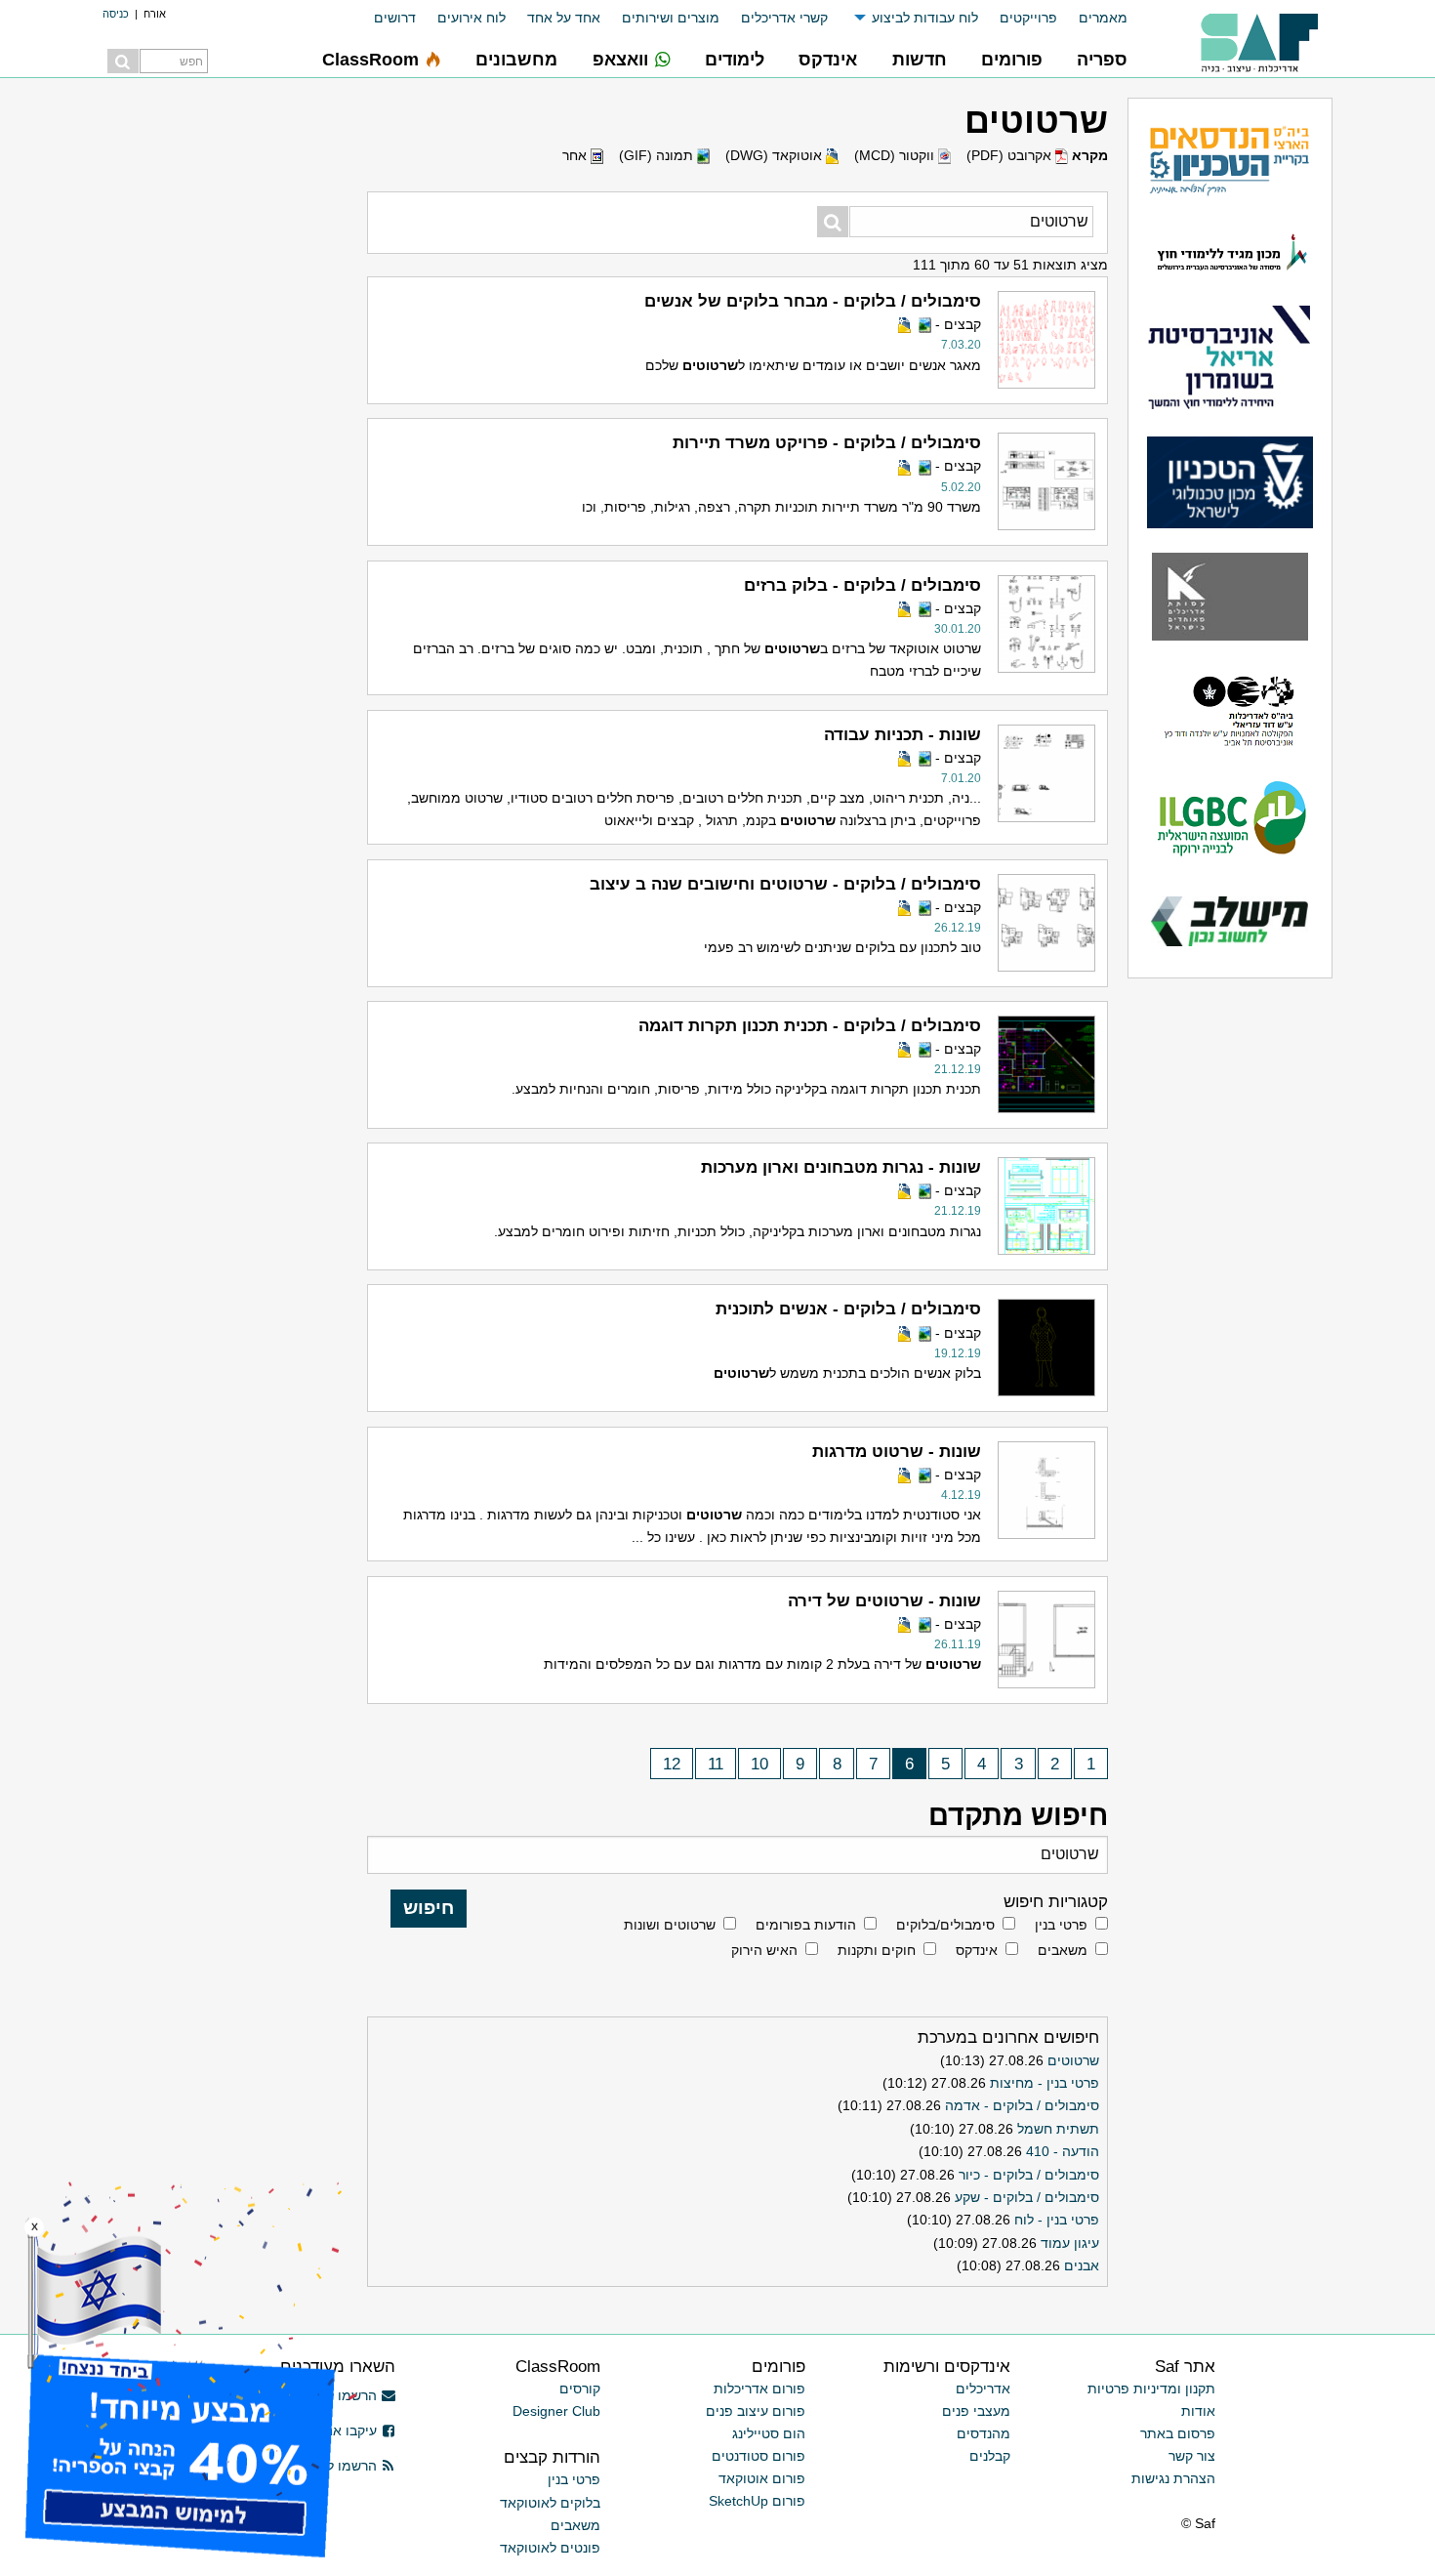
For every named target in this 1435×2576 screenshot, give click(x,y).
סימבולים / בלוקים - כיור (1029, 2175)
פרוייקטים (1028, 18)
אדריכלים (983, 2389)
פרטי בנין (1061, 1925)
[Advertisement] (210, 391)
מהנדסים (984, 2433)
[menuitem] (1092, 18)
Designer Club (556, 2411)
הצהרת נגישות (1173, 2478)
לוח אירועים (471, 18)
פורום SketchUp (757, 2501)
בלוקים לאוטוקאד (550, 2503)
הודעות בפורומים (806, 1925)
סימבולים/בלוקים (945, 1925)
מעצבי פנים (976, 2411)
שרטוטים (1073, 2060)
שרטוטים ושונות (670, 1925)
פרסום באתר (1178, 2433)
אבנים (1082, 2265)
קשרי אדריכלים (784, 18)
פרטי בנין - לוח (1057, 2220)
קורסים (580, 2389)
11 (716, 1764)
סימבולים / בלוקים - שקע (1027, 2197)
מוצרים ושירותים (671, 18)
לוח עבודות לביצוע (925, 18)
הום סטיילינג (769, 2433)
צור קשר (1192, 2456)
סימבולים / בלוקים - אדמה (1022, 2105)
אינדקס (977, 1950)
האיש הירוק (764, 1950)
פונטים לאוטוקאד (550, 2548)
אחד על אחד (564, 18)
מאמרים (1103, 18)
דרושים (395, 18)
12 (672, 1764)
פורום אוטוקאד (762, 2478)
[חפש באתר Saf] (123, 61)
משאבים (1063, 1950)
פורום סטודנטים (758, 2456)
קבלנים (990, 2456)
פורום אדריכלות (759, 2389)
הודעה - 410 (1063, 2151)
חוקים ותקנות (877, 1950)
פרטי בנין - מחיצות (1045, 2083)
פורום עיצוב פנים (756, 2411)
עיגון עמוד (1070, 2243)
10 (759, 1764)
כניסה (116, 14)
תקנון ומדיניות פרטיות (1151, 2389)
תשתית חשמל (1058, 2129)
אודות (1198, 2411)
